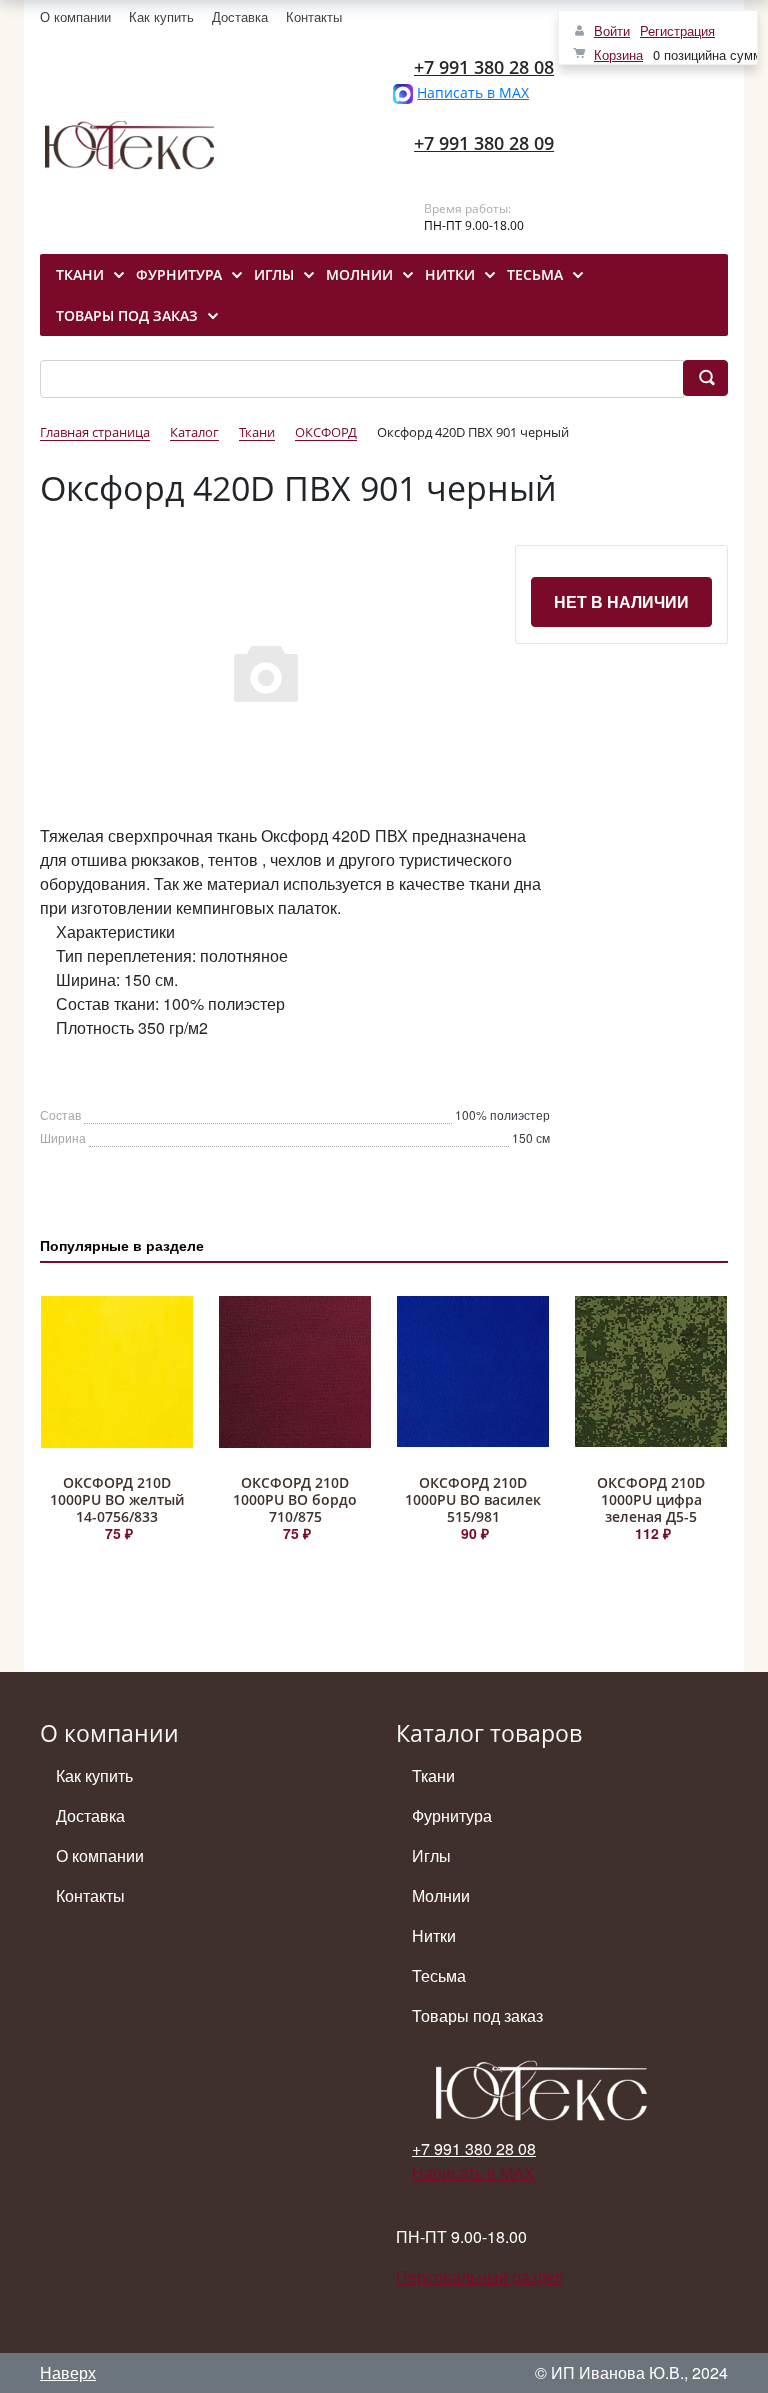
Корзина (618, 54)
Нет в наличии (621, 601)
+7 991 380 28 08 (484, 67)
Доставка (240, 16)
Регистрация (677, 30)
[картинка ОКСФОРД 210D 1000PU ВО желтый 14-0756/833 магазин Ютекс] (117, 1372)
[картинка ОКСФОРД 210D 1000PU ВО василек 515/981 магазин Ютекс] (473, 1372)
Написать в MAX (473, 92)
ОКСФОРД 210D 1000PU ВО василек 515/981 (473, 1499)
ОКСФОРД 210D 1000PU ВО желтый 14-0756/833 (117, 1499)
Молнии (441, 1895)
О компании (75, 16)
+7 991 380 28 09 (484, 143)
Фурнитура (452, 1815)
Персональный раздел (479, 2276)
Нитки (434, 1935)
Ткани (433, 1775)
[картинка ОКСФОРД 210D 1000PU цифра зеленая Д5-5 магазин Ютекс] (651, 1372)
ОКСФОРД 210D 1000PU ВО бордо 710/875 (295, 1499)
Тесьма (439, 1975)
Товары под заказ (477, 2015)
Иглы (431, 1855)
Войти (612, 30)
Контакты (314, 16)
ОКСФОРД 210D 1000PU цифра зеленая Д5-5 (651, 1499)
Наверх (68, 2372)
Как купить (161, 16)
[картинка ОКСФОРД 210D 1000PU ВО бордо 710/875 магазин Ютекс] (295, 1372)
